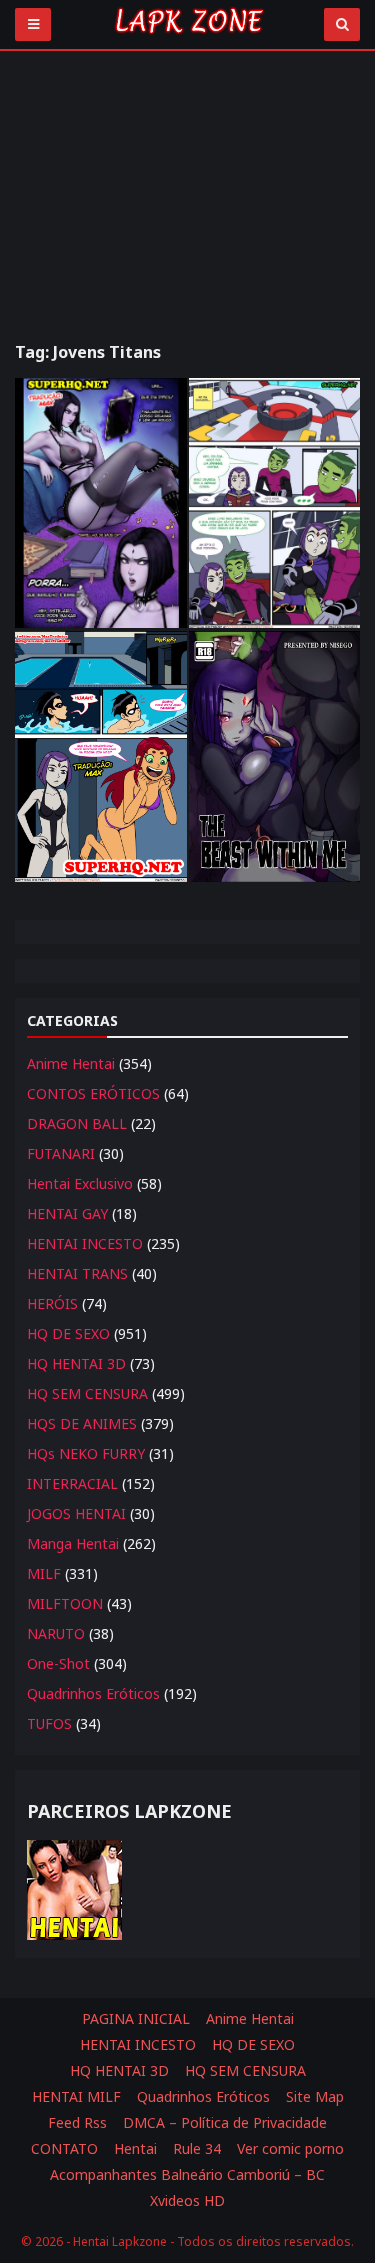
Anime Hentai (71, 1063)
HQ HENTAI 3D (76, 1363)
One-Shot (58, 1663)
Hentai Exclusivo (80, 1183)
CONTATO (64, 2148)
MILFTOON (65, 1603)
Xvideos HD (187, 2200)
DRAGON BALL (77, 1123)
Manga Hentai (73, 1543)
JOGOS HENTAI (76, 1513)
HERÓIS (52, 1303)
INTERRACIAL (72, 1483)
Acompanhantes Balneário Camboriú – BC (187, 2174)
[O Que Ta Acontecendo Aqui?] (101, 503)
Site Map (315, 2096)
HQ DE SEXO (68, 1333)
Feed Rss (77, 2122)
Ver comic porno (290, 2148)
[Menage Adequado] (275, 503)
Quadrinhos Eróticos (93, 1693)
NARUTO (56, 1633)
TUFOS (49, 1723)
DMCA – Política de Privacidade (225, 2122)
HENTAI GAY (67, 1213)
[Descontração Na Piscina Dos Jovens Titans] (101, 756)
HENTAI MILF (76, 2096)
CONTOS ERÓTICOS (93, 1093)
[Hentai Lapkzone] (188, 37)
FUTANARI (61, 1153)
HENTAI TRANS (77, 1273)
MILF (44, 1573)
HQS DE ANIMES (82, 1423)
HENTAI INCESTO (85, 1243)
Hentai (135, 2148)
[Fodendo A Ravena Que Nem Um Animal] (275, 756)
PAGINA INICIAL (136, 2018)
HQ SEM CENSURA (87, 1393)
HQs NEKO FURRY (86, 1453)
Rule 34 (197, 2148)
